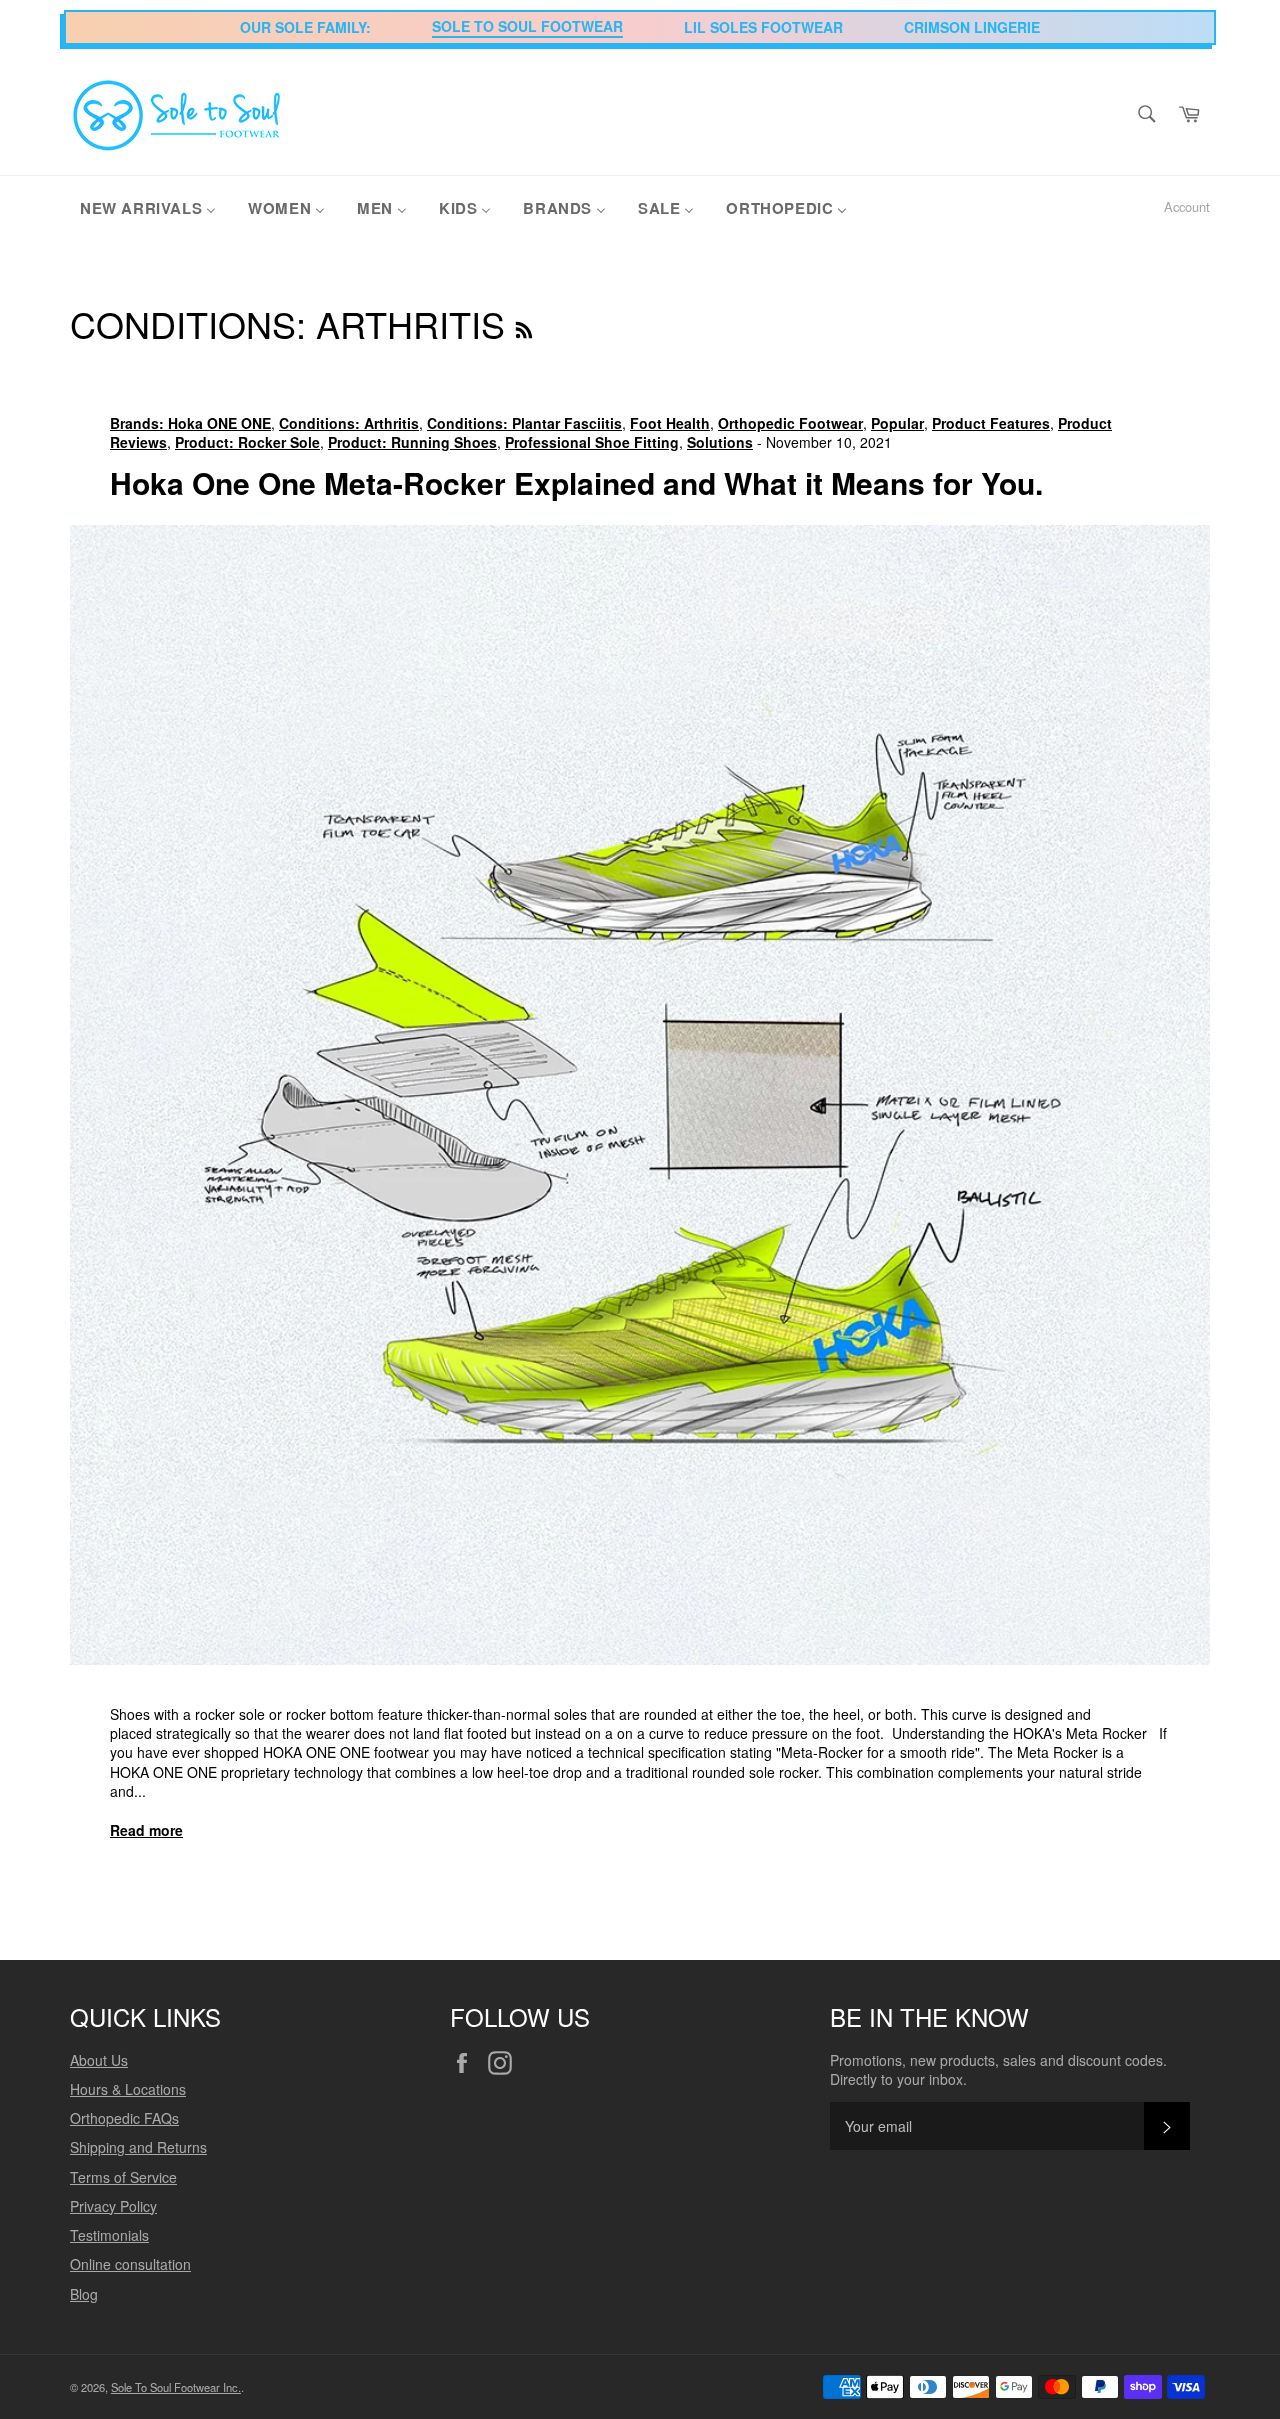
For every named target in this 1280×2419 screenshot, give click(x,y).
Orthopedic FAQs (124, 2118)
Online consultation (130, 2264)
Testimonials (109, 2235)
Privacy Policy (113, 2206)
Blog (84, 2294)
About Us (99, 2060)
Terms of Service (123, 2177)
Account (1187, 206)
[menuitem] (148, 207)
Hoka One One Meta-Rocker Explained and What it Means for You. (576, 482)
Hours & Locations (128, 2089)
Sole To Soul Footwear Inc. (176, 2387)
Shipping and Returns (138, 2147)
